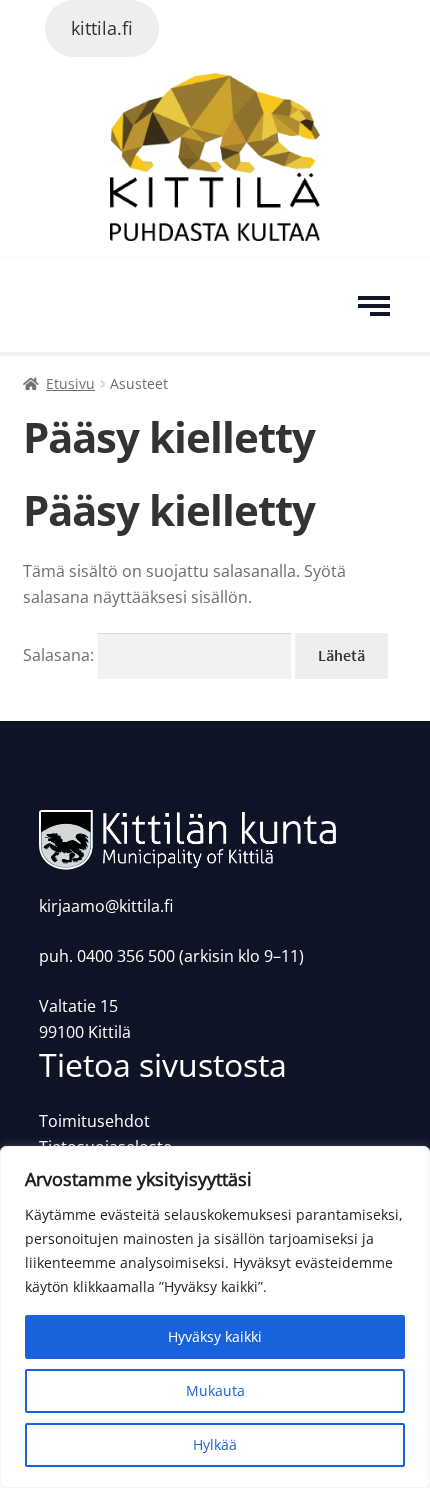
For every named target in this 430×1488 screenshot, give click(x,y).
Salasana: (60, 655)
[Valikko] (378, 305)
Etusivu (70, 383)
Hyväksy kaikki (215, 1336)
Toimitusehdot (94, 1121)
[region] (215, 1317)
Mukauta (215, 1390)
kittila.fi (102, 28)
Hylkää (215, 1444)
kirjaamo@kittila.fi (106, 906)
